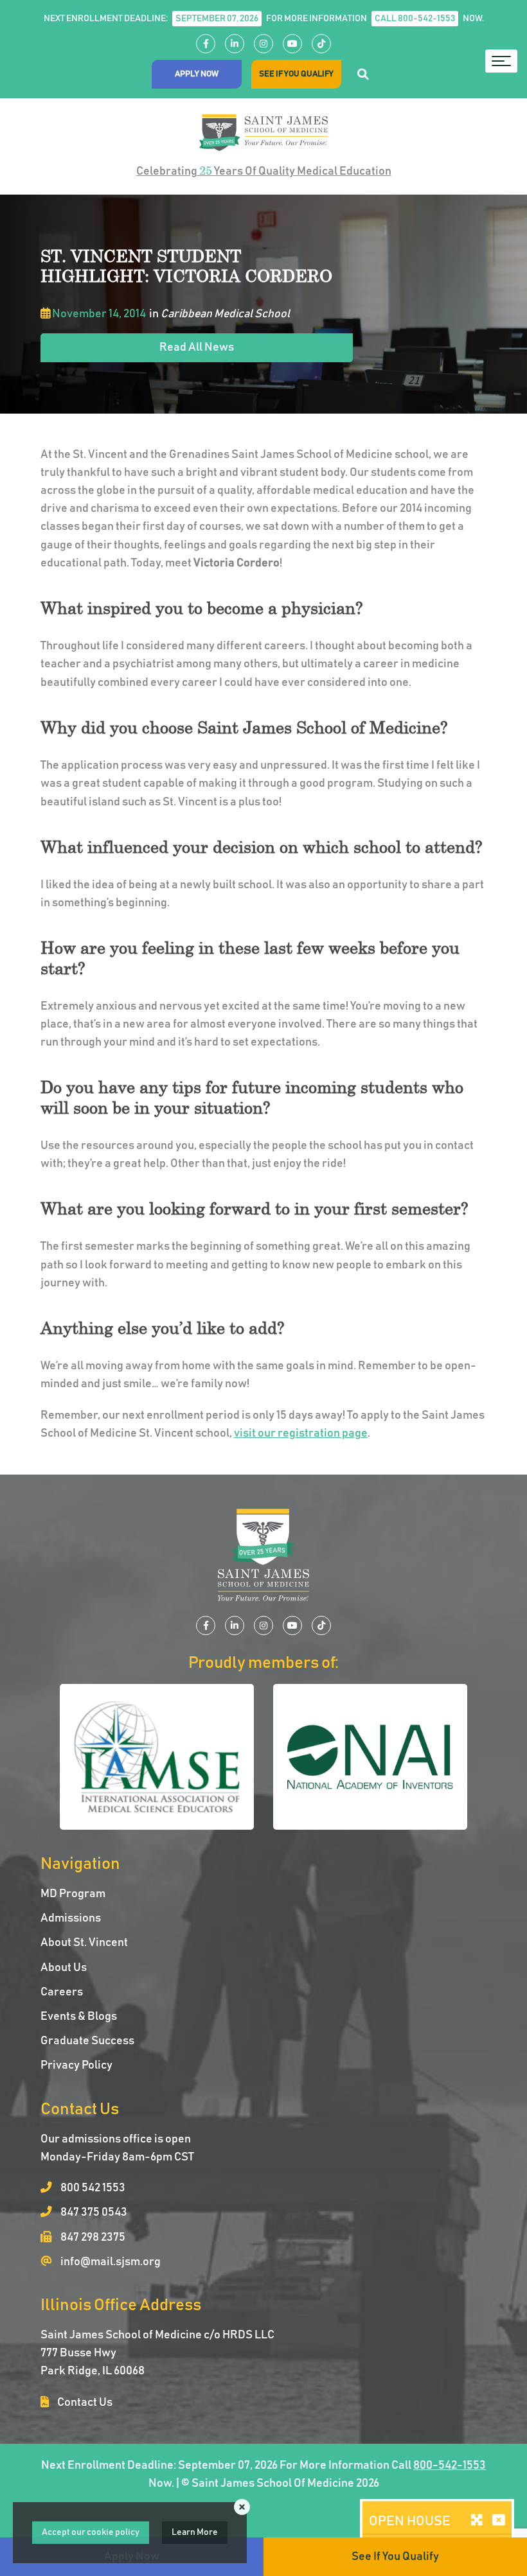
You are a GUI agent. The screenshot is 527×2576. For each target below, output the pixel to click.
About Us (64, 1968)
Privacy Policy (76, 2065)
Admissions (71, 1918)
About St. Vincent (84, 1943)
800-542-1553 (450, 2466)
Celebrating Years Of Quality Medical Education (264, 171)
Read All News (197, 347)
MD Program (73, 1894)
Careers (62, 1992)
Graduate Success (87, 2041)
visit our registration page (301, 1433)
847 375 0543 (93, 2212)
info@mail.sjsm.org (110, 2262)
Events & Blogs (79, 2017)
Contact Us (84, 2403)
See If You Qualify (296, 74)
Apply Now (197, 74)
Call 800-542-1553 (415, 19)
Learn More (195, 2532)
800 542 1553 (92, 2188)
